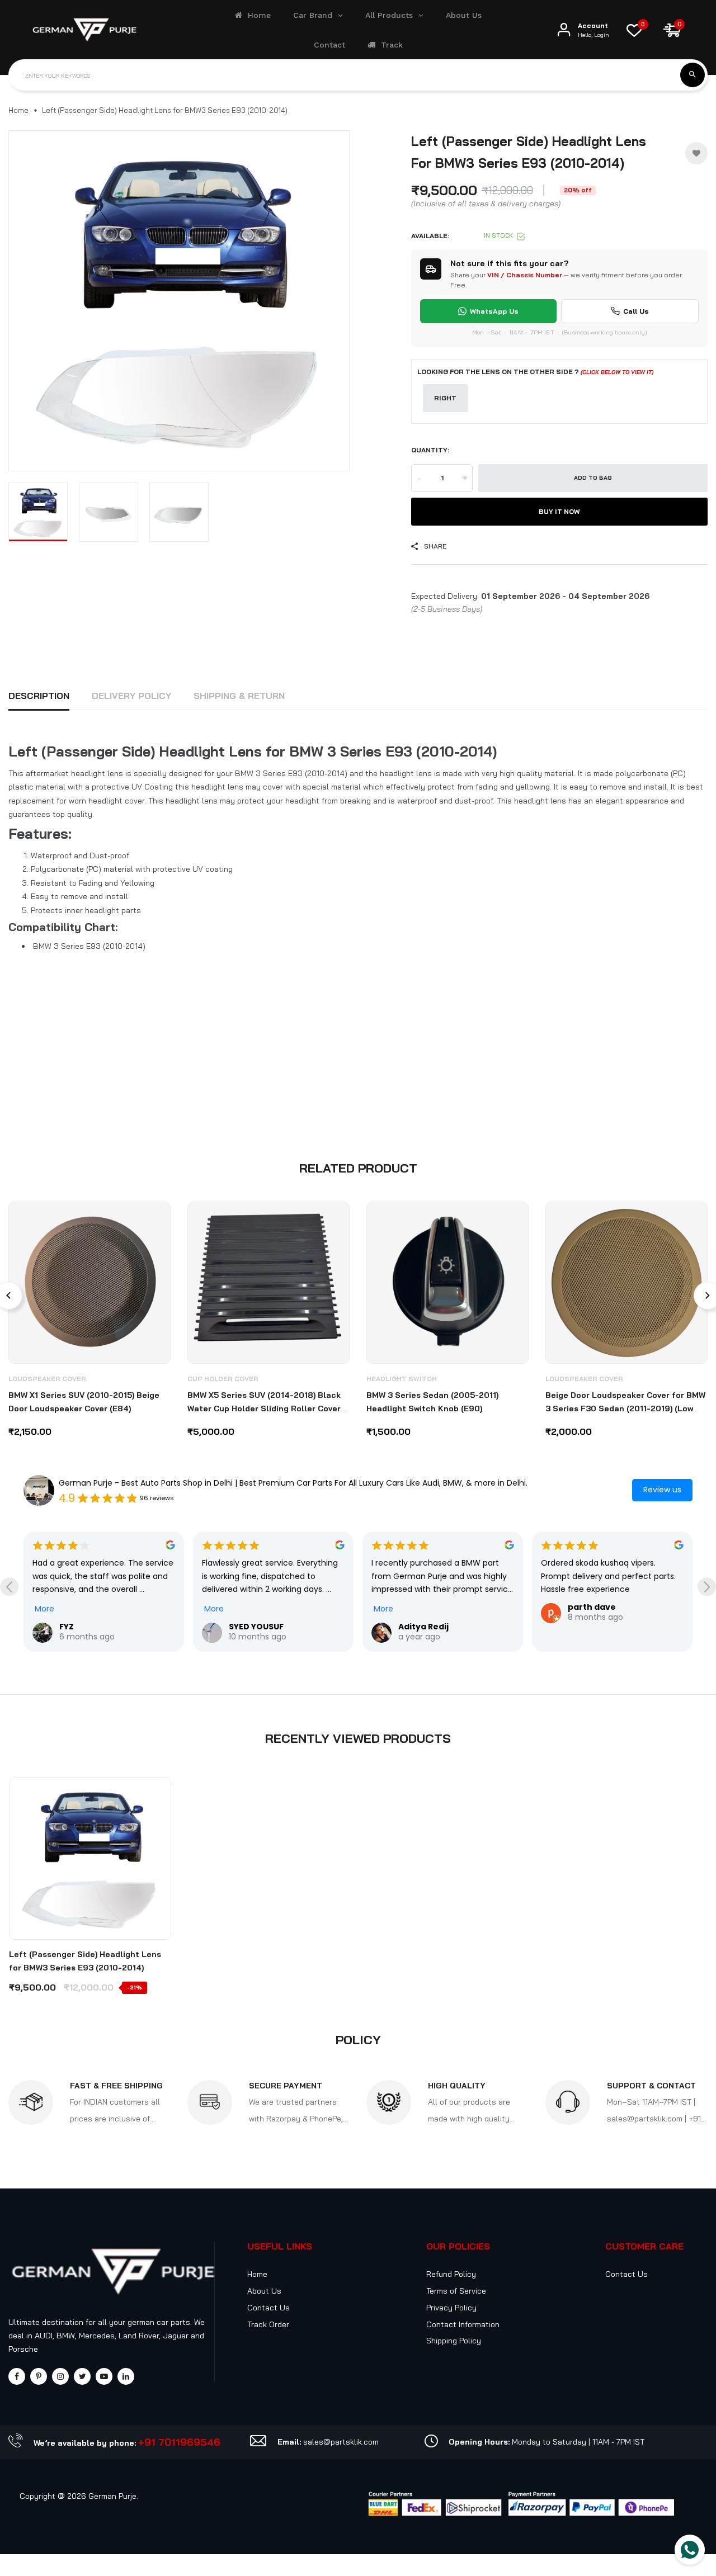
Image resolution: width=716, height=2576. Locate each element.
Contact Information (463, 2324)
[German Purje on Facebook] (17, 2377)
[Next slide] (707, 1587)
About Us (264, 2291)
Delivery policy (131, 696)
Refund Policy (451, 2274)
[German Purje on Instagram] (60, 2377)
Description (39, 696)
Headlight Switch (402, 1379)
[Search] (693, 75)
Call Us (636, 311)
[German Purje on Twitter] (82, 2377)
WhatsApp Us (494, 311)
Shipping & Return (239, 696)
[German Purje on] (126, 2377)
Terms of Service (456, 2291)
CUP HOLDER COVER (223, 1379)
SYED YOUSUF (256, 1627)
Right (445, 398)
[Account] (564, 30)
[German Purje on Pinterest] (39, 2377)
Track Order (268, 2324)
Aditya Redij (423, 1627)
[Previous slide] (9, 1587)
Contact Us (268, 2308)
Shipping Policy (454, 2341)
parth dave (592, 1607)
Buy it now (559, 511)
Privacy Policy (451, 2308)
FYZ (67, 1627)
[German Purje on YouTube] (104, 2377)
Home (18, 110)
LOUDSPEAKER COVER (47, 1379)
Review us (662, 1490)
